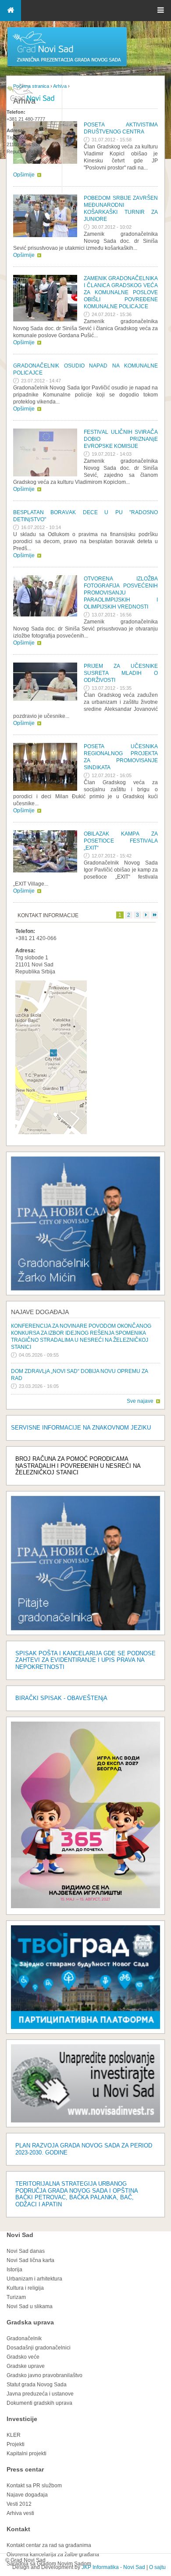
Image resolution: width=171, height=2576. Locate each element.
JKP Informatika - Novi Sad (113, 2567)
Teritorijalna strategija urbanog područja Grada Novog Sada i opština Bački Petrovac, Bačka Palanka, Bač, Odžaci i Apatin (77, 2194)
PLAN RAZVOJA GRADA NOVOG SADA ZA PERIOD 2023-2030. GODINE (84, 2149)
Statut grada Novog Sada (37, 2385)
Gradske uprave (26, 2366)
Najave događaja (40, 1312)
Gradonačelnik (24, 2338)
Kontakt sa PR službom (34, 2486)
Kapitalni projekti (27, 2454)
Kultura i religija (25, 2288)
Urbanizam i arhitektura (34, 2279)
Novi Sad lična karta (30, 2260)
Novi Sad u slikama (30, 2306)
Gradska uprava (30, 2322)
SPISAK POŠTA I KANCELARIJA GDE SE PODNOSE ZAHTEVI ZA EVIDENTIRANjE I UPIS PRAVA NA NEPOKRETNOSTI (85, 1660)
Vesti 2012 (19, 2504)
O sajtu (157, 2567)
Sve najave (140, 1401)
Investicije (22, 2419)
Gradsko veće (23, 2357)
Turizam (16, 2297)
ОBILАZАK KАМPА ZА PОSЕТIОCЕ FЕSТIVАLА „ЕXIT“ (121, 841)
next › (146, 915)
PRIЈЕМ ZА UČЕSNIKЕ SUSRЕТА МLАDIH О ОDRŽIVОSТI (121, 673)
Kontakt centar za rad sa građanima (49, 2545)
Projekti (16, 2444)
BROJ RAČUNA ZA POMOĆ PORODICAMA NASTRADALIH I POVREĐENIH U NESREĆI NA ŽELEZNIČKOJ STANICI (78, 1466)
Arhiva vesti (20, 2513)
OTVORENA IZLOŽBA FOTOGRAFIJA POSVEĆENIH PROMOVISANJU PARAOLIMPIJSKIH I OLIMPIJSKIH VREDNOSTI (121, 593)
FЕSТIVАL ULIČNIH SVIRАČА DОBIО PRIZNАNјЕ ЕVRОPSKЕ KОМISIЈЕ (121, 439)
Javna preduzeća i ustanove (40, 2394)
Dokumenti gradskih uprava (39, 2403)
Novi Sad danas (26, 2251)
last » (154, 915)
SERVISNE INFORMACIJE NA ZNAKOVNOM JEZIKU (81, 1428)
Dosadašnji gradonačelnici (39, 2348)
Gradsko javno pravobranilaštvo (45, 2375)
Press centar (25, 2469)
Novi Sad (20, 2235)
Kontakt (18, 2529)
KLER (14, 2435)
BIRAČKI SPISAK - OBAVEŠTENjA (61, 1698)
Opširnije (24, 255)
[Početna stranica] (67, 66)
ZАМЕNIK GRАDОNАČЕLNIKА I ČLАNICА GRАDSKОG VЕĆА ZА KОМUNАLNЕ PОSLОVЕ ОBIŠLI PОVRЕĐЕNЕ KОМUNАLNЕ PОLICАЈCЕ (121, 292)
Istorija (14, 2270)
